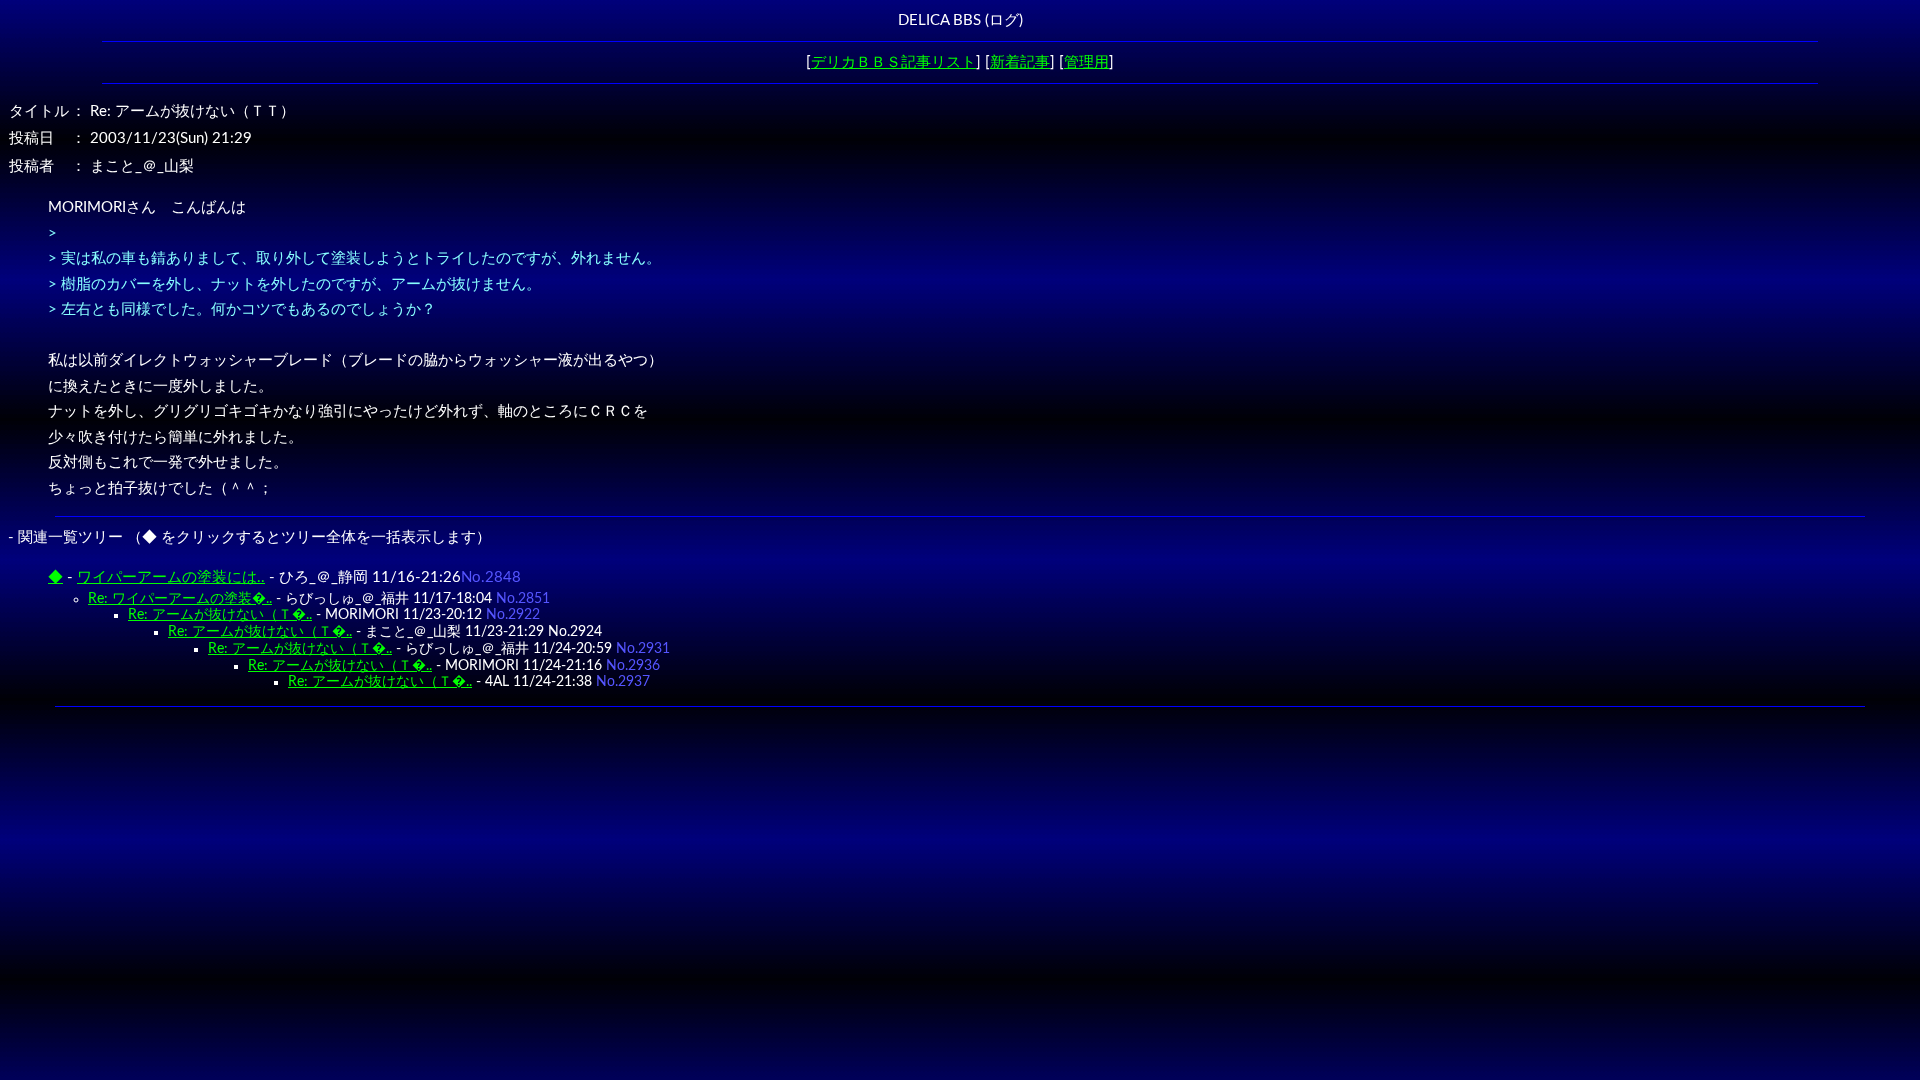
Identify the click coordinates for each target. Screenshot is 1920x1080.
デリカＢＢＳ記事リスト (893, 62)
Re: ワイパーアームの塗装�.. (180, 599)
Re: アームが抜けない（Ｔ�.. (220, 615)
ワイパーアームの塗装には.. (171, 577)
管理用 (1086, 62)
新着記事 (1020, 62)
